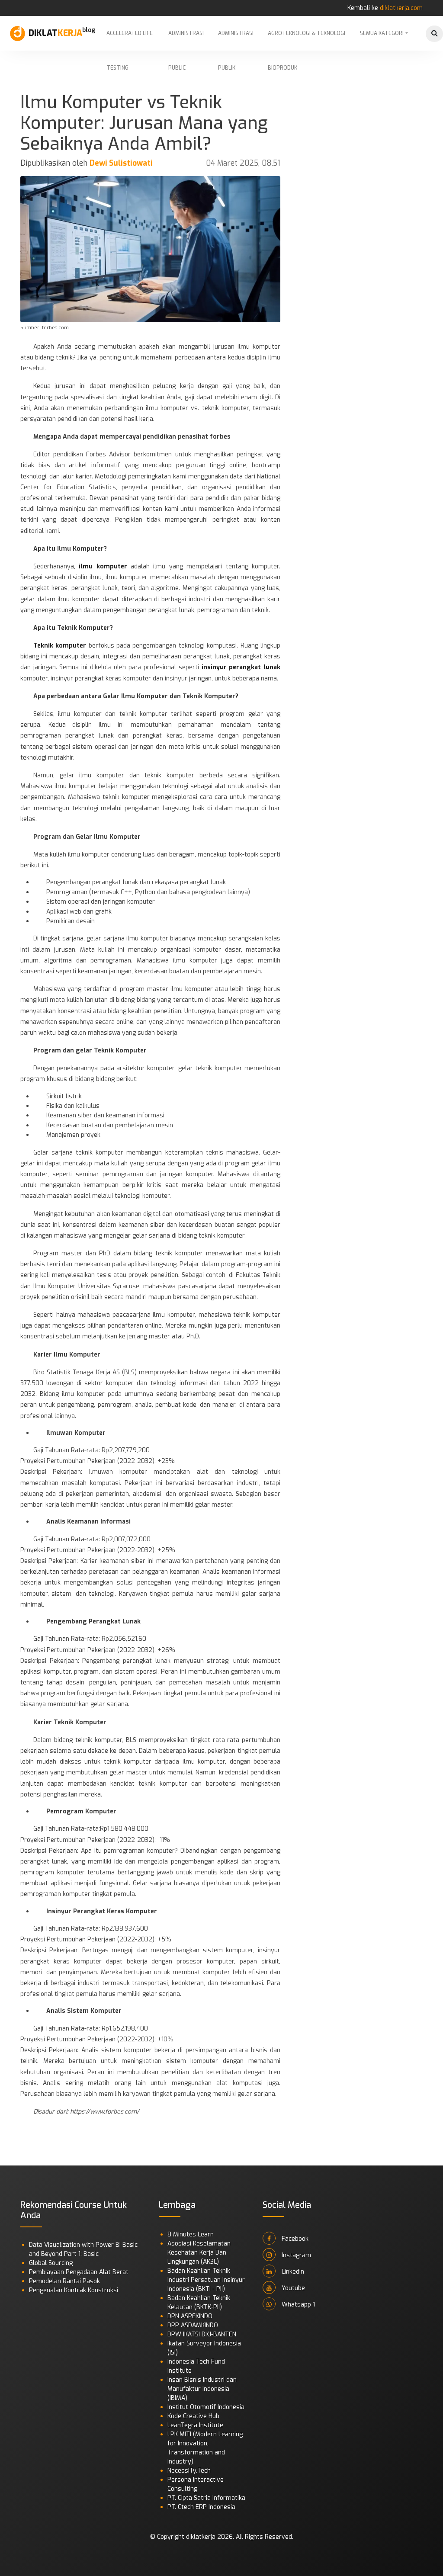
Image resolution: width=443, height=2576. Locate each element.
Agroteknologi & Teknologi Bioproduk (307, 40)
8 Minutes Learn (191, 2234)
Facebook (294, 2239)
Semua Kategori (382, 33)
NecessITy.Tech (189, 2471)
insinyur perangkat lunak (240, 667)
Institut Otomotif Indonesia (206, 2407)
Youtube (292, 2288)
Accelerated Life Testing (130, 40)
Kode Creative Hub (193, 2416)
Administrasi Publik (236, 40)
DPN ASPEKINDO (190, 2316)
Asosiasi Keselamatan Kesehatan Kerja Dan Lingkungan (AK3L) (199, 2253)
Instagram (295, 2255)
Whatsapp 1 (297, 2305)
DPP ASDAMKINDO (193, 2325)
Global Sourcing (51, 2263)
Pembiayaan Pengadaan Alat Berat (79, 2272)
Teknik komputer (61, 646)
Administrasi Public (186, 40)
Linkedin (292, 2272)
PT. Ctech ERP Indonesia (201, 2507)
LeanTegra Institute (195, 2425)
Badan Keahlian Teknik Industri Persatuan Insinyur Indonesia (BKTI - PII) (206, 2280)
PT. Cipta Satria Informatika (206, 2498)
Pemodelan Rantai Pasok (64, 2281)
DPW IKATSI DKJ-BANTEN (202, 2334)
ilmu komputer (103, 566)
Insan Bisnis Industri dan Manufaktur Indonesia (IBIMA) (202, 2389)
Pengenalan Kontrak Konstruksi (74, 2290)
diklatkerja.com (401, 8)
